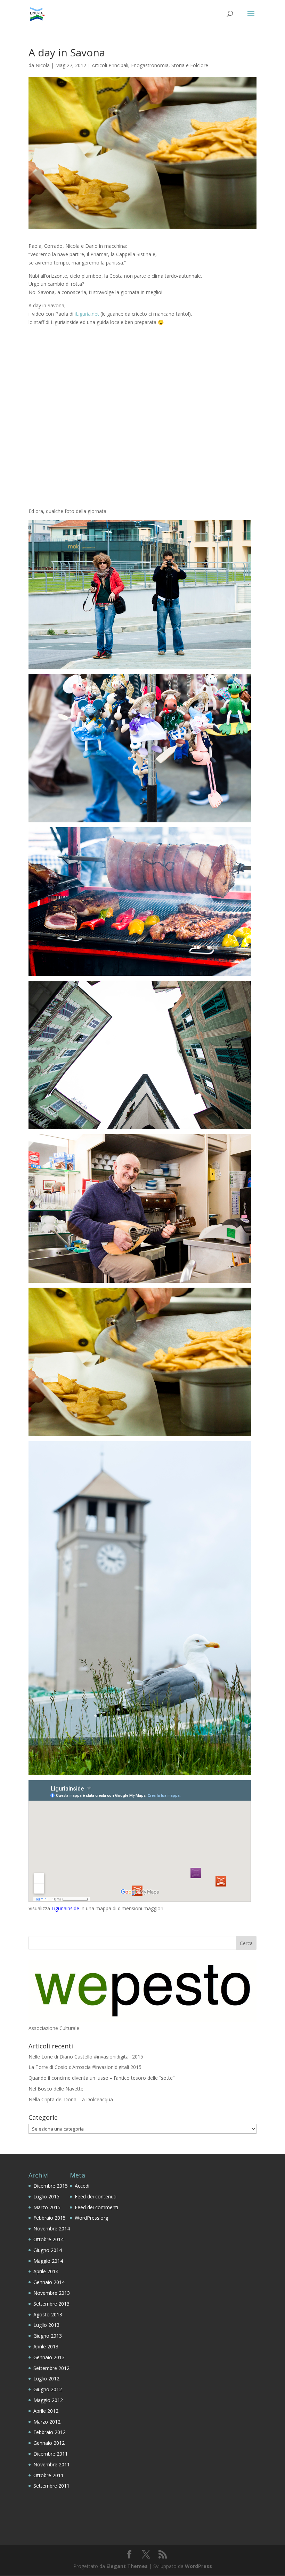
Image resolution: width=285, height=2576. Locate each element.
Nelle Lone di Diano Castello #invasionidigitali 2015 (86, 2057)
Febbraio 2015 (50, 2218)
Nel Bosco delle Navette (56, 2089)
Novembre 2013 (52, 2293)
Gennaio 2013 (49, 2357)
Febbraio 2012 (50, 2432)
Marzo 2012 (47, 2422)
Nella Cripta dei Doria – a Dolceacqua (71, 2099)
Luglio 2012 (46, 2379)
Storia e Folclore (190, 65)
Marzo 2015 (47, 2207)
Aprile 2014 (46, 2271)
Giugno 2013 (48, 2336)
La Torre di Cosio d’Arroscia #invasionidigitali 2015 (85, 2067)
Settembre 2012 (51, 2368)
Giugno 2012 (48, 2389)
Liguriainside (65, 1908)
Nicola (43, 65)
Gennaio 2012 (49, 2443)
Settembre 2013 (51, 2304)
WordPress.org (91, 2218)
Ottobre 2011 (48, 2475)
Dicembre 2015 (51, 2186)
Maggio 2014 (48, 2261)
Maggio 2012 (48, 2400)
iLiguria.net (87, 314)
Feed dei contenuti (96, 2196)
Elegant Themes (127, 2566)
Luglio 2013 (46, 2325)
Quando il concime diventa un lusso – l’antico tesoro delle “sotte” (101, 2078)
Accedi (82, 2186)
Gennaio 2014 (49, 2282)
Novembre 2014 (52, 2229)
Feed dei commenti (96, 2207)
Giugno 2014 (48, 2250)
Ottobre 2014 (48, 2239)
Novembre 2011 (52, 2464)
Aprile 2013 (46, 2346)
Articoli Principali (110, 65)
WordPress (198, 2566)
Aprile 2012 (46, 2411)
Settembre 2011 (51, 2486)
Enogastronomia (150, 65)
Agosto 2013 (48, 2314)
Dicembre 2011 (51, 2454)
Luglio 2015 (46, 2196)
